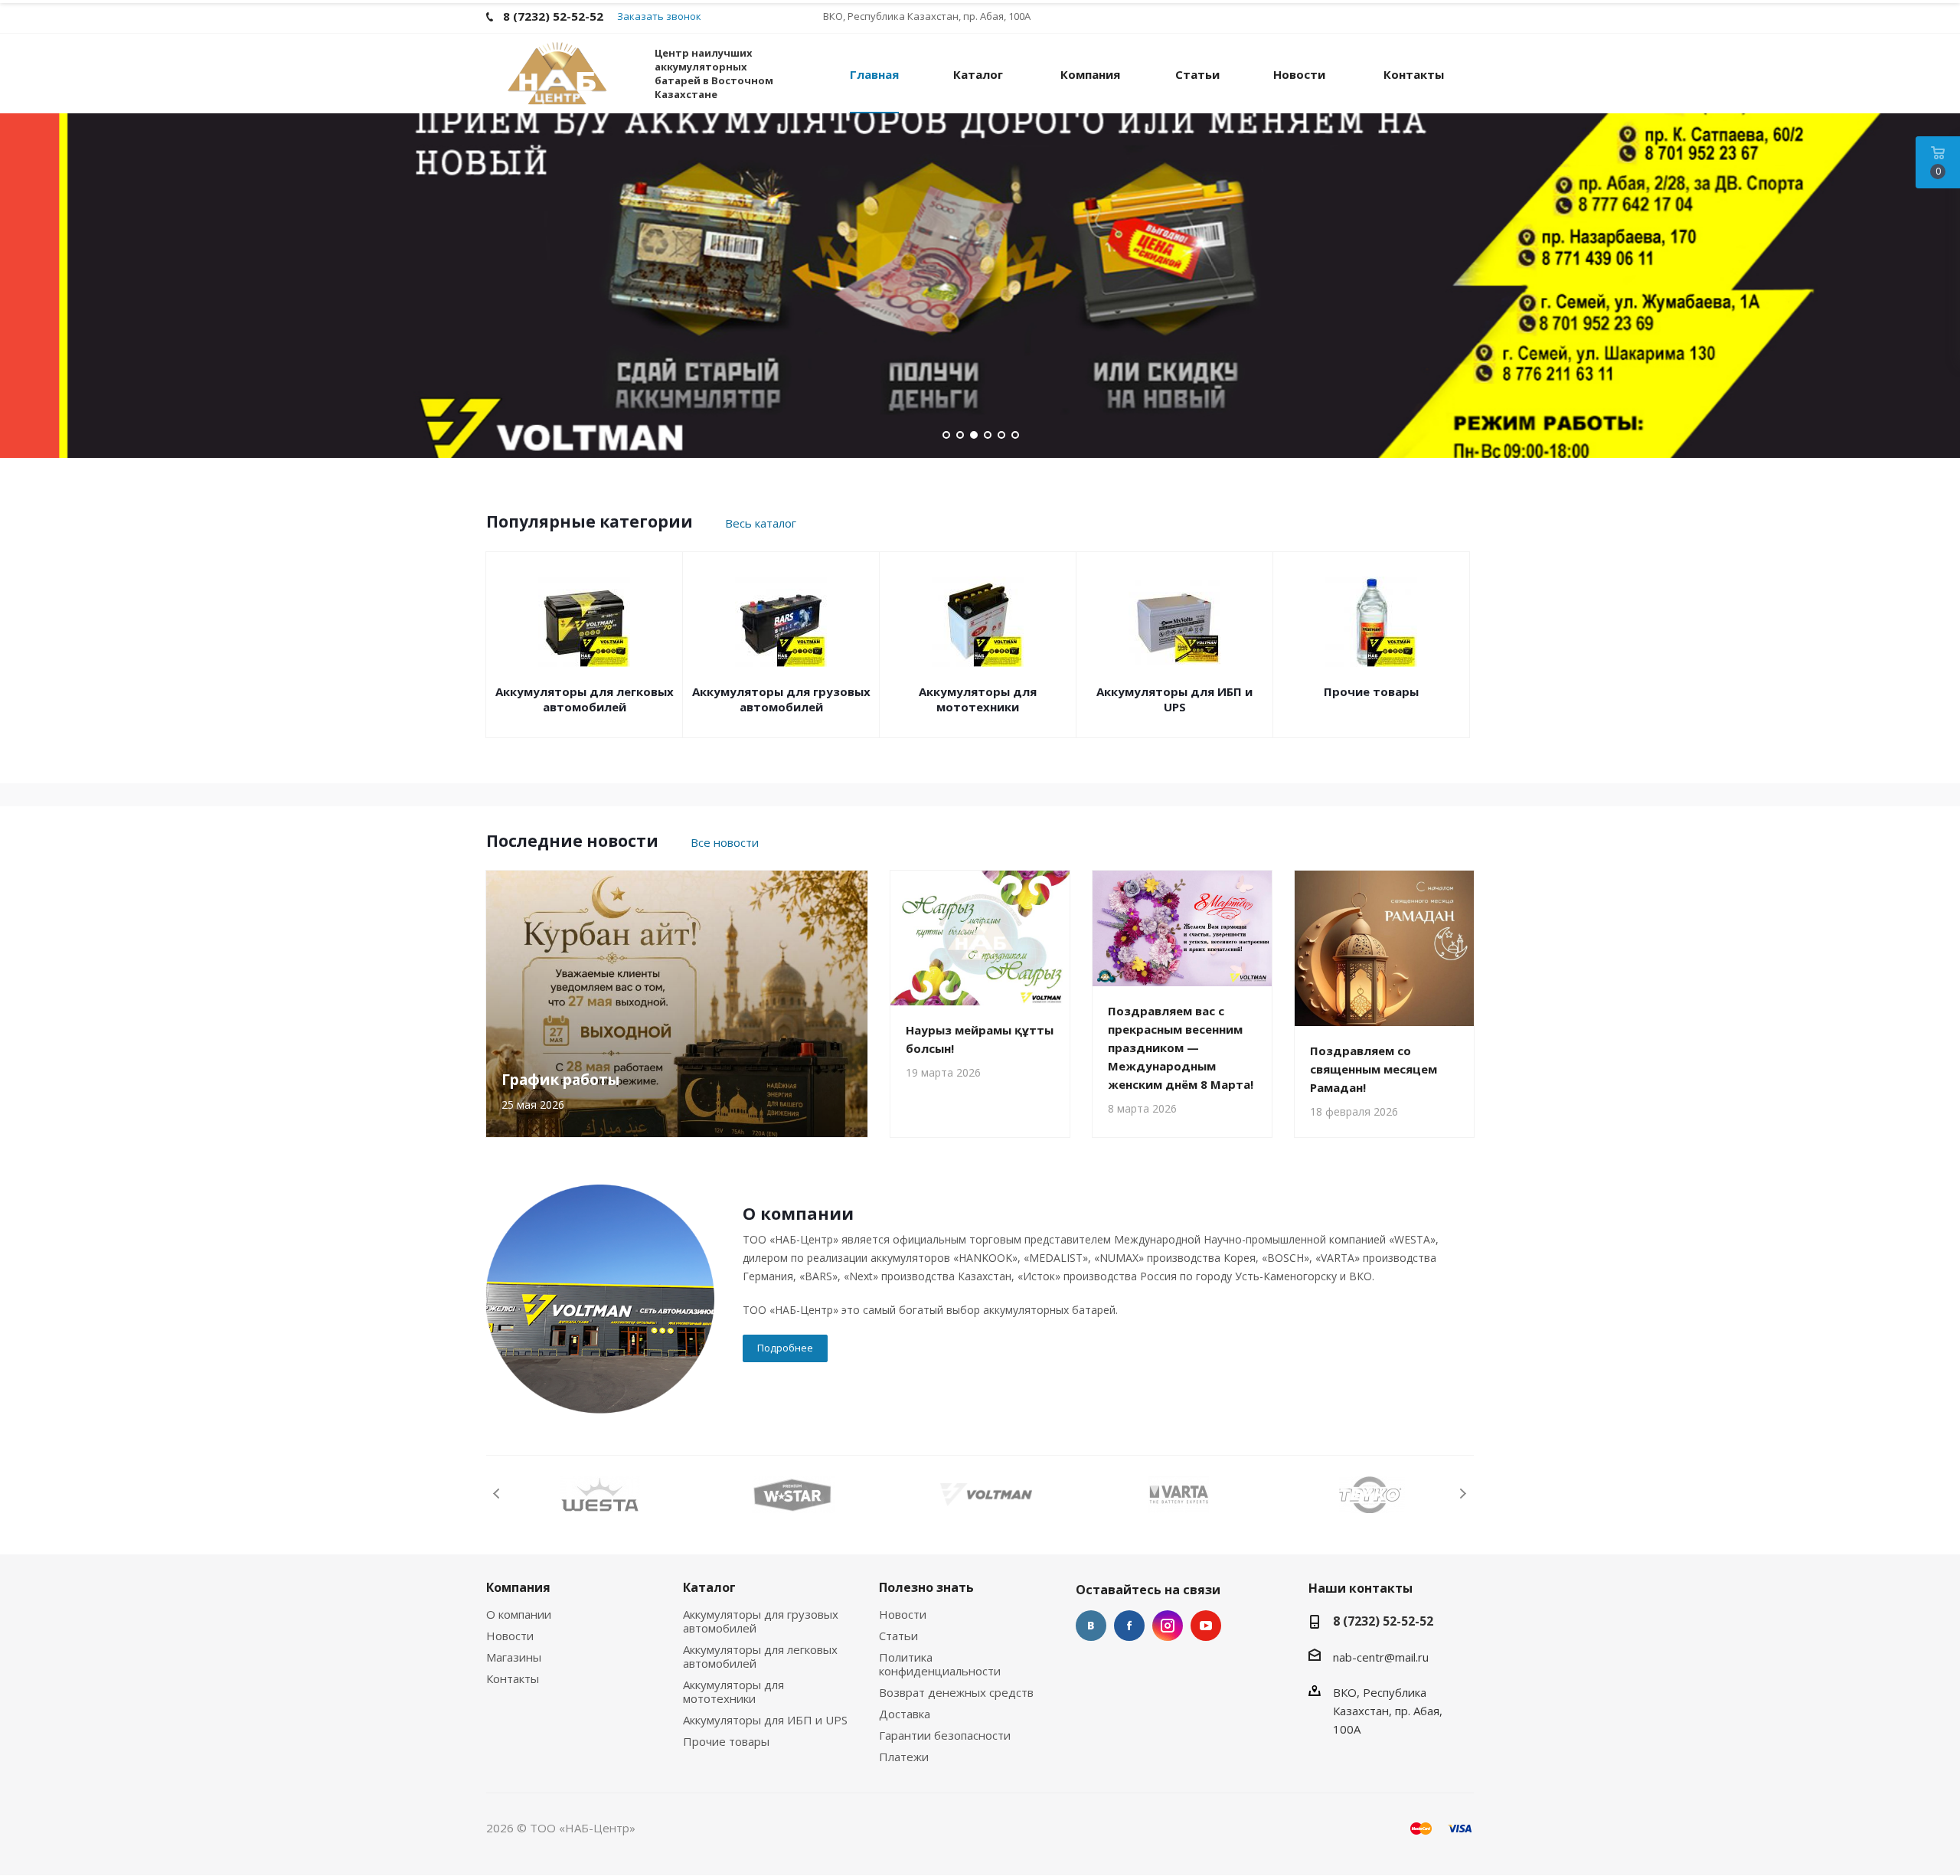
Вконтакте (1091, 1626)
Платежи (904, 1757)
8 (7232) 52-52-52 (1383, 1621)
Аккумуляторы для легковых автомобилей (585, 699)
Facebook (1129, 1626)
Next (1463, 1494)
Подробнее (785, 1348)
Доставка (905, 1714)
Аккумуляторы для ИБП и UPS (1174, 699)
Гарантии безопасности (945, 1735)
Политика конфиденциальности (940, 1664)
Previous (497, 1494)
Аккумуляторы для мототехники (978, 699)
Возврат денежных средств (956, 1692)
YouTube (1206, 1626)
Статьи (898, 1636)
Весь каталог (761, 523)
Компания (518, 1587)
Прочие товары (1371, 691)
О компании (519, 1614)
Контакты (513, 1678)
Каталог (709, 1587)
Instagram (1168, 1626)
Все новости (725, 842)
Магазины (514, 1657)
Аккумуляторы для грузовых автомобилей (781, 699)
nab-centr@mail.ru (1381, 1657)
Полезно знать (926, 1587)
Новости (510, 1636)
